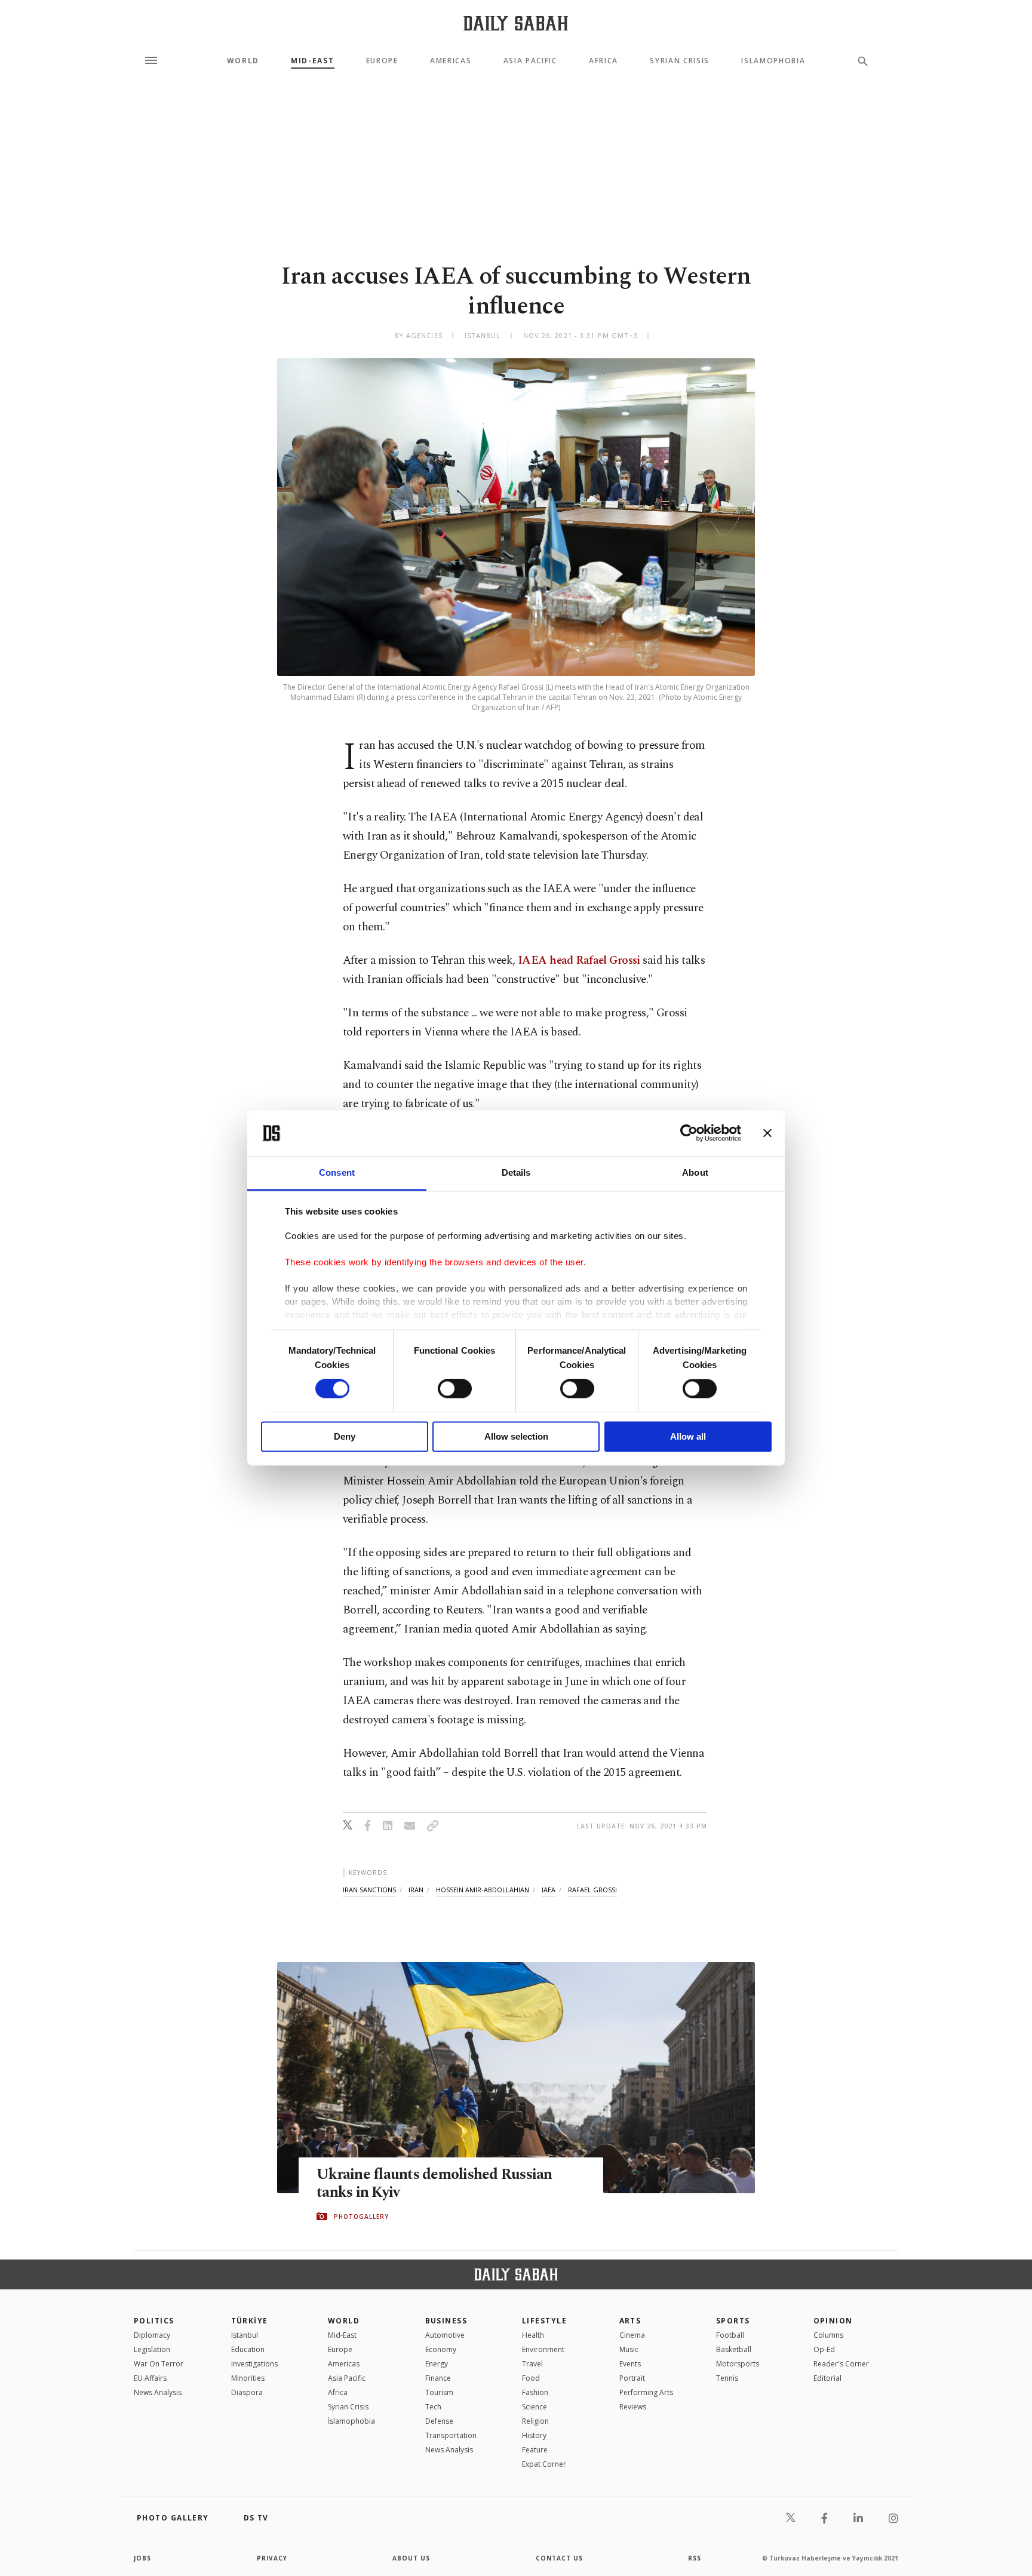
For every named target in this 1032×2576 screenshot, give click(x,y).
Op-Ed (824, 2349)
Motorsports (738, 2364)
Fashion (535, 2392)
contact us (559, 2558)
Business (446, 2321)
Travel (532, 2364)
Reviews (633, 2407)
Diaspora (247, 2392)
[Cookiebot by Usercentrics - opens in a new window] (689, 1133)
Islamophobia (773, 61)
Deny (345, 1436)
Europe (382, 61)
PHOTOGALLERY (361, 2217)
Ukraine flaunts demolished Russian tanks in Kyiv (434, 2184)
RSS (695, 2558)
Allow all (688, 1436)
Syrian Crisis (680, 61)
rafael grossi (592, 1890)
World (243, 61)
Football (730, 2335)
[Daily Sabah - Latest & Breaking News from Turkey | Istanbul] (516, 23)
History (534, 2435)
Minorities (248, 2378)
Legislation (152, 2349)
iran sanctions (369, 1890)
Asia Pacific (530, 61)
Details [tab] (516, 1172)
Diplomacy (152, 2335)
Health (533, 2335)
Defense (439, 2421)
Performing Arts (646, 2392)
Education (248, 2349)
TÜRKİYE (250, 2321)
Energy (437, 2364)
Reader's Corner (841, 2364)
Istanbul (245, 2335)
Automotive (445, 2335)
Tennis (727, 2378)
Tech (433, 2407)
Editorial (827, 2378)
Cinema (632, 2335)
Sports (733, 2321)
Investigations (254, 2364)
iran (416, 1890)
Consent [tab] (337, 1172)
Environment (543, 2349)
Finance (438, 2378)
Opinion (833, 2321)
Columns (828, 2335)
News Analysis (158, 2392)
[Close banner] (767, 1133)
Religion (535, 2421)
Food (531, 2378)
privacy (272, 2558)
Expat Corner (544, 2464)
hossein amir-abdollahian (483, 1890)
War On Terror (159, 2364)
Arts (630, 2321)
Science (535, 2407)
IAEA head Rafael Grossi (579, 960)
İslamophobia (351, 2421)
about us (411, 2558)
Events (630, 2364)
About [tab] (695, 1172)
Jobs (142, 2558)
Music (629, 2349)
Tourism (439, 2392)
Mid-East (312, 61)
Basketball (734, 2349)
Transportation (451, 2435)
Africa (603, 61)
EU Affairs (150, 2378)
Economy (441, 2349)
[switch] (455, 1389)
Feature (535, 2450)
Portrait (632, 2378)
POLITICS (154, 2321)
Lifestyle (544, 2321)
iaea (549, 1890)
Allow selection (516, 1436)
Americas (451, 61)
